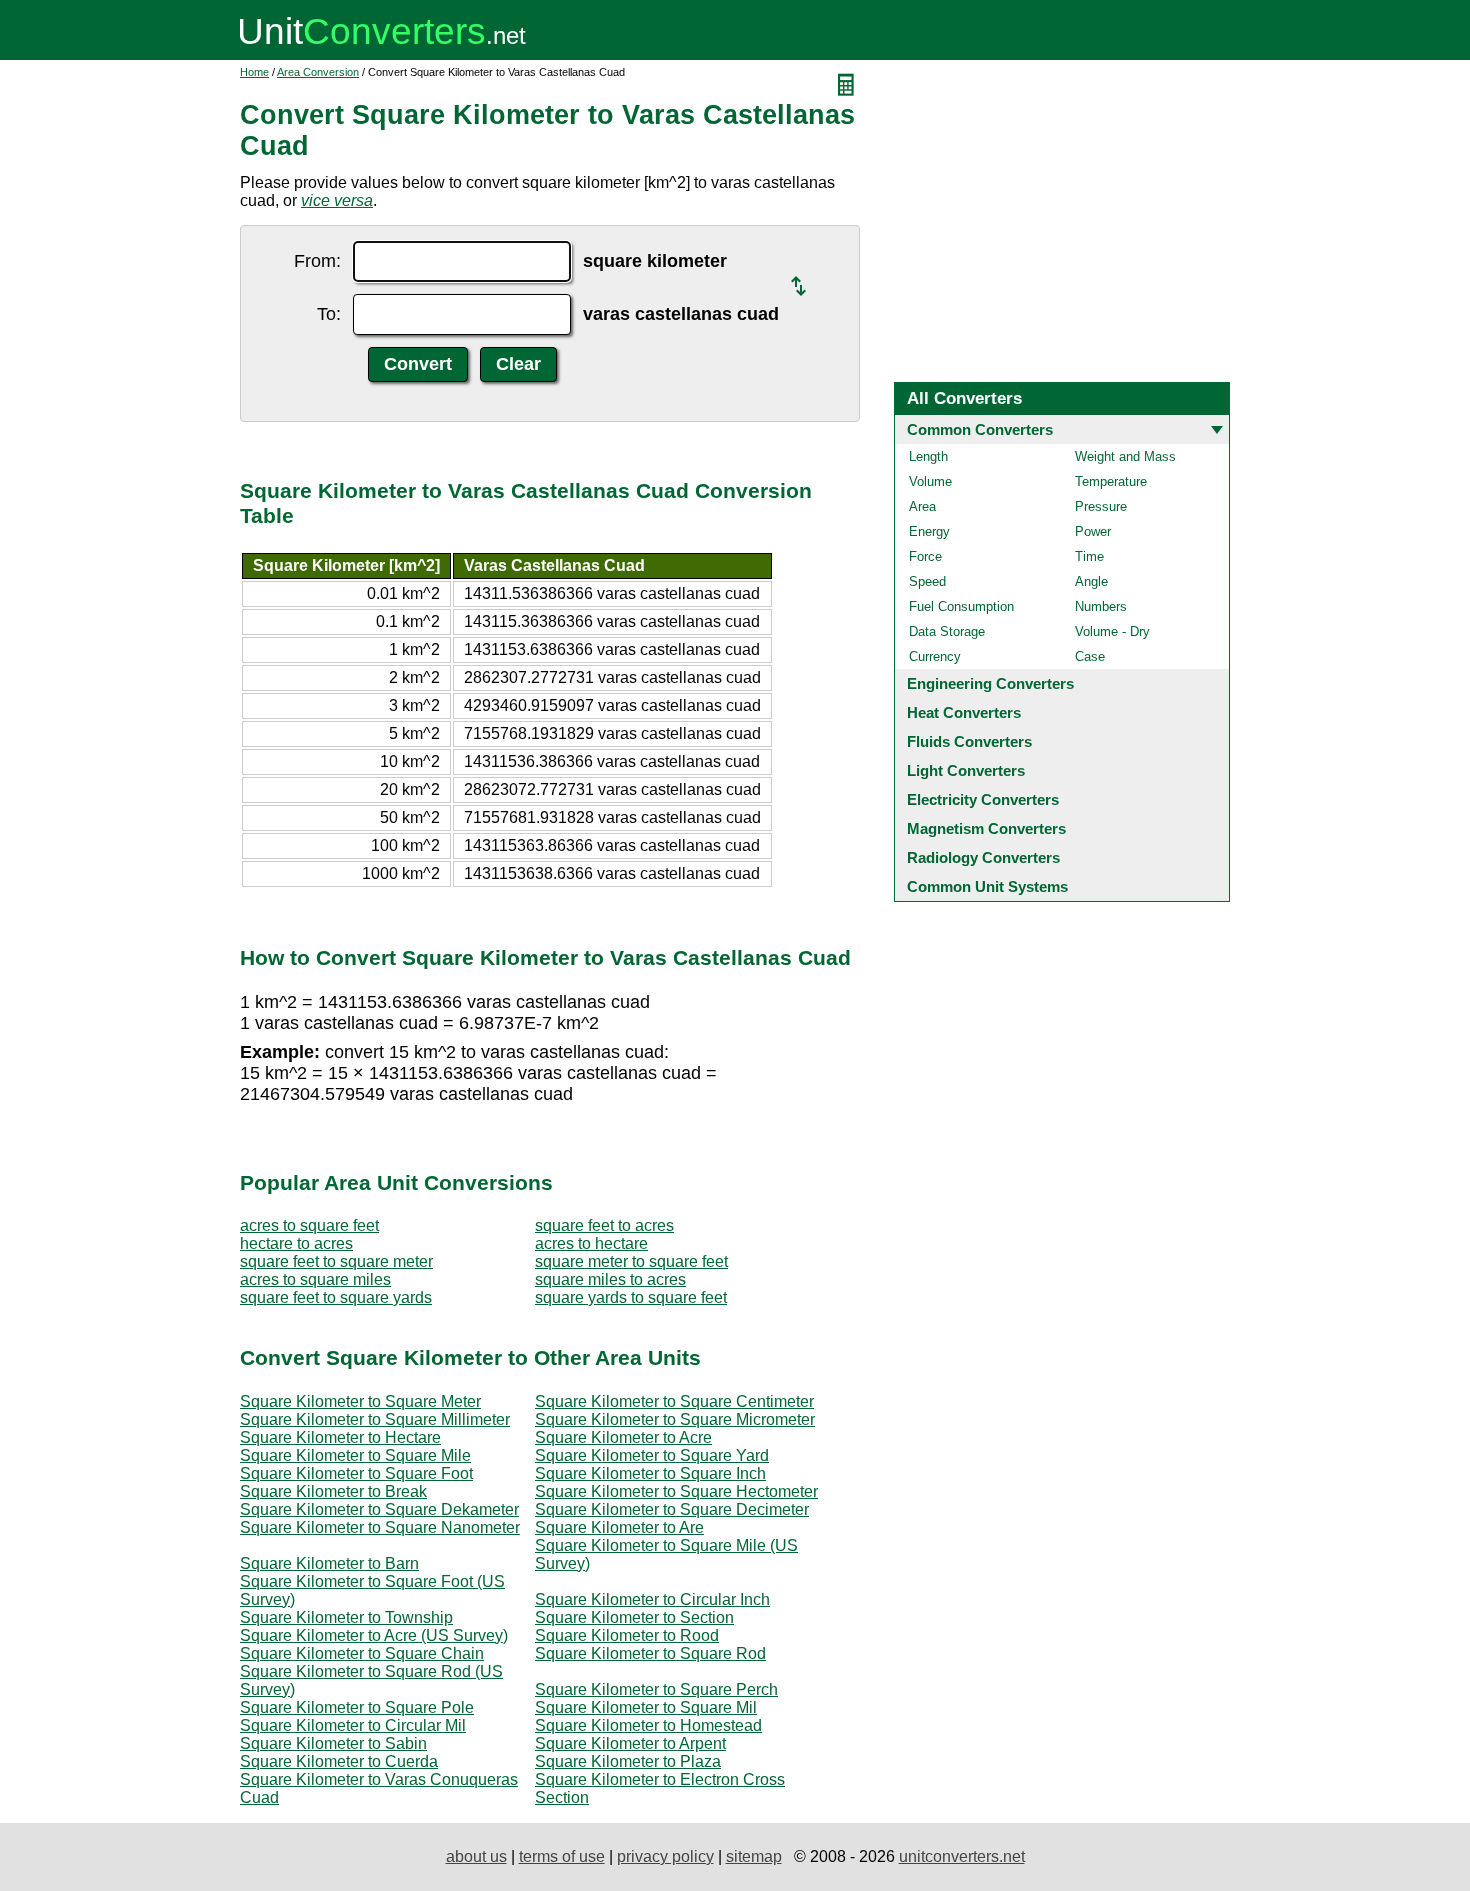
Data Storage (947, 631)
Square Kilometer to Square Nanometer (380, 1527)
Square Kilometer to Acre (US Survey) (374, 1635)
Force (925, 556)
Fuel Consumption (961, 606)
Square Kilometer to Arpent (630, 1743)
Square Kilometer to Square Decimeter (672, 1509)
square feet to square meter (336, 1261)
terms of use (562, 1856)
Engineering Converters (990, 683)
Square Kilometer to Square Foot (356, 1473)
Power (1093, 531)
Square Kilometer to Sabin (333, 1743)
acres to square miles (315, 1279)
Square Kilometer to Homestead (648, 1725)
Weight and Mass (1125, 456)
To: (329, 314)
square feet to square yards (336, 1297)
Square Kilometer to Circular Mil (353, 1725)
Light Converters (966, 770)
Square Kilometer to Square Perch (656, 1689)
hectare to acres (296, 1243)
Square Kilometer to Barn (329, 1563)
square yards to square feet (631, 1297)
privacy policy (665, 1856)
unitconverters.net (962, 1856)
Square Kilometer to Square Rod (650, 1653)
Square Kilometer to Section (634, 1617)
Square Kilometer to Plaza (628, 1761)
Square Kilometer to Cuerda (339, 1761)
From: (317, 261)
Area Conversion (318, 72)
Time (1089, 556)
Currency (935, 656)
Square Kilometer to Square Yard (652, 1455)
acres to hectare (591, 1243)
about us (476, 1856)
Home (254, 72)
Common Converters (980, 429)
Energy (929, 531)
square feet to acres (604, 1225)
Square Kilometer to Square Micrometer (675, 1419)
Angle (1091, 581)
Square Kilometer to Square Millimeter (375, 1419)
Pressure (1101, 506)
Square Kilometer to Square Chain (362, 1653)
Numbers (1101, 606)
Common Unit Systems (987, 886)
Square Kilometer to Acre (623, 1437)
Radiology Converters (983, 857)
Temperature (1111, 481)
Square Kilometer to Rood (627, 1635)
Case (1090, 656)
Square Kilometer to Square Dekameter (379, 1509)
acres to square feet (309, 1225)
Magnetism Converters (986, 828)
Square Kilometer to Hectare (340, 1437)
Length (928, 456)
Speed (927, 581)
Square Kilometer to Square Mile (355, 1455)
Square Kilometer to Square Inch (650, 1473)
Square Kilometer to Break (333, 1491)
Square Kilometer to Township (346, 1617)
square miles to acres (610, 1279)
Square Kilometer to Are (619, 1527)
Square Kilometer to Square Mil (646, 1707)
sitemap (754, 1856)
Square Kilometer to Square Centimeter (674, 1401)
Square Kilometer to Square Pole (357, 1707)
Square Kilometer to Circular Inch (652, 1599)
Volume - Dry (1112, 631)
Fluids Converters (969, 741)
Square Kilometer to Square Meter (360, 1401)
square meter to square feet (631, 1261)
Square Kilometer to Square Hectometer (676, 1491)
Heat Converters (964, 712)
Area (922, 506)
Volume (930, 481)
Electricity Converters (983, 799)
